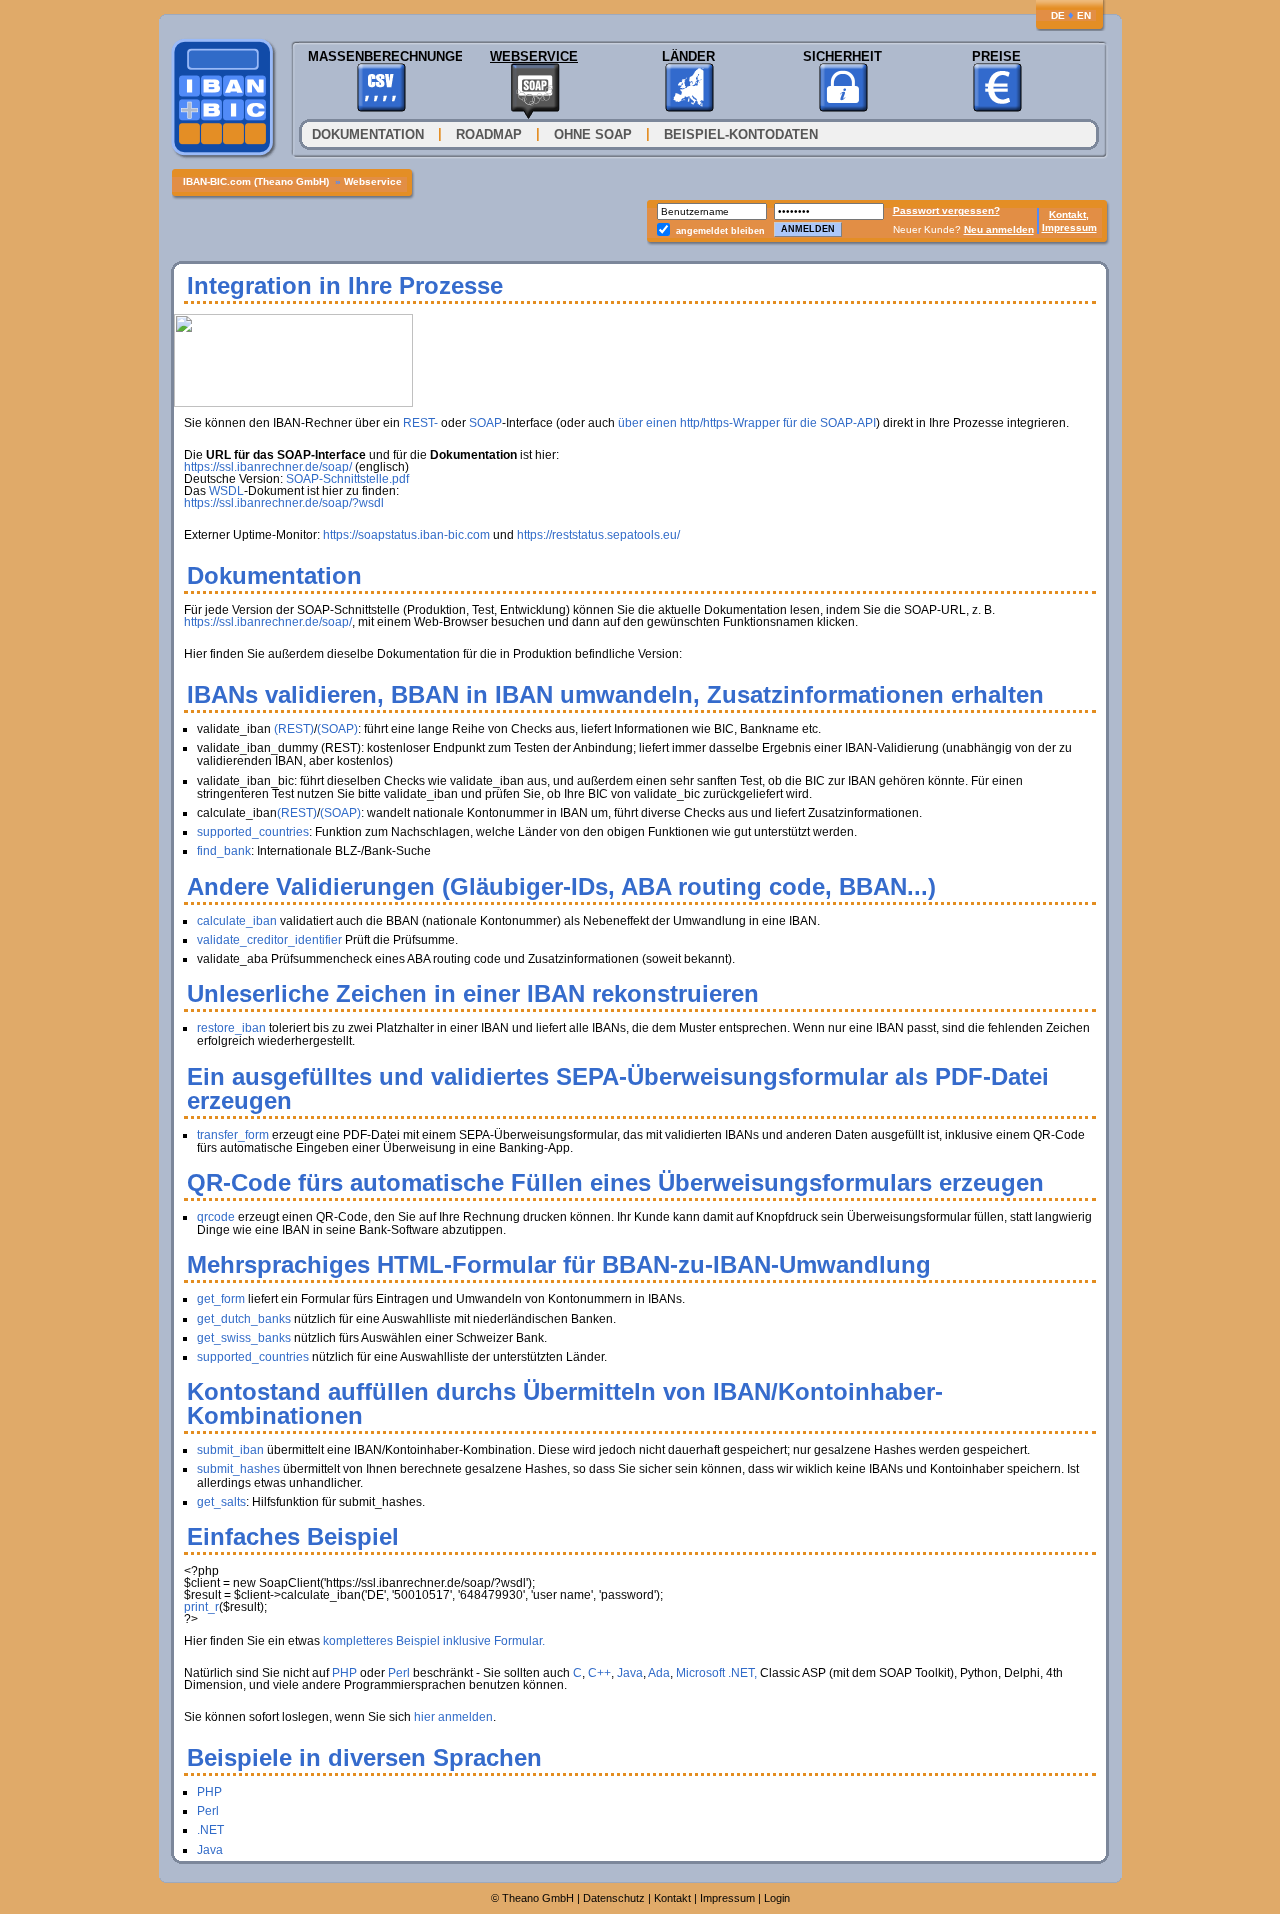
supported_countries (253, 832)
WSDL (226, 491)
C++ (599, 1673)
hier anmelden (453, 1717)
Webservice (534, 56)
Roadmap (489, 134)
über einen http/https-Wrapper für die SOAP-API (747, 423)
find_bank (224, 851)
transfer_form (233, 1135)
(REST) (294, 729)
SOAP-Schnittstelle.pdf (347, 479)
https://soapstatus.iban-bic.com (406, 535)
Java (630, 1673)
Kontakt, (1069, 214)
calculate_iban (237, 921)
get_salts (221, 1502)
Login (777, 1898)
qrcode (216, 1217)
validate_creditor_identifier (269, 940)
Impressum (1069, 227)
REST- (420, 423)
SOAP (485, 423)
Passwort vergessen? (946, 210)
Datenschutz (614, 1898)
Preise (996, 56)
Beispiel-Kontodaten (741, 134)
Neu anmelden (999, 229)
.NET (210, 1830)
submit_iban (230, 1450)
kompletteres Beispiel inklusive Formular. (434, 1641)
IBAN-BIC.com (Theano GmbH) (257, 181)
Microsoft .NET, (716, 1673)
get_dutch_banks (244, 1319)
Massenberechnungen (380, 56)
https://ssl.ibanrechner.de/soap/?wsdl (284, 503)
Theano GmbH (538, 1898)
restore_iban (231, 1028)
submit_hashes (238, 1469)
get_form (221, 1299)
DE (1058, 15)
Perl (399, 1673)
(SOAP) (337, 729)
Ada (659, 1673)
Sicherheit (842, 56)
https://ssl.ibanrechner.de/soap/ (268, 467)
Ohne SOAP (593, 134)
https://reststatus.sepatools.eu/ (598, 535)
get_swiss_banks (244, 1338)
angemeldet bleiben (720, 231)
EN (1084, 15)
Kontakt (672, 1898)
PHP (344, 1673)
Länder (688, 56)
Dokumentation (370, 134)
